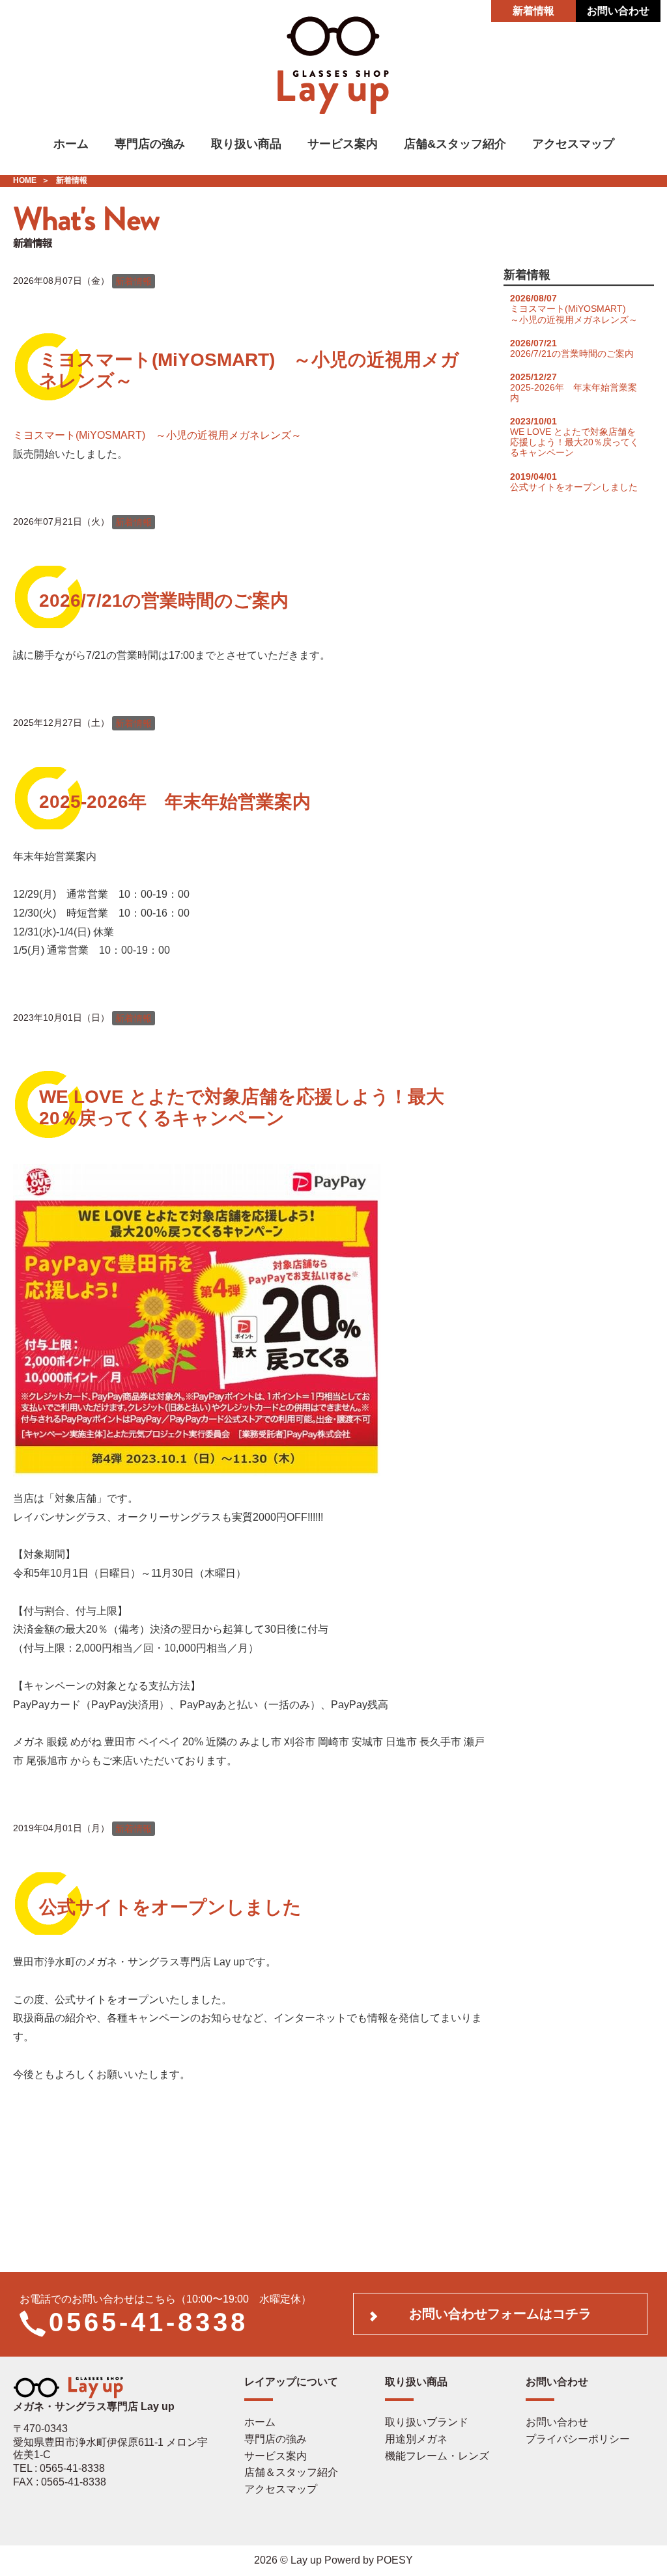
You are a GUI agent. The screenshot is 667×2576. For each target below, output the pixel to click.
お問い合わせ (618, 11)
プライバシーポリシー (578, 2439)
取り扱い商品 (246, 144)
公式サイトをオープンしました (170, 1907)
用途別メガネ (416, 2439)
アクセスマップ (573, 144)
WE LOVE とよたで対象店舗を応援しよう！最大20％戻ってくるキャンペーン (242, 1107)
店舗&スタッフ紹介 (455, 144)
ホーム (71, 144)
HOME (25, 180)
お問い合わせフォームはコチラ (500, 2314)
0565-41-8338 (149, 2322)
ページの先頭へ (640, 2549)
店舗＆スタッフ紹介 (291, 2472)
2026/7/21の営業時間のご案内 (164, 601)
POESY (395, 2560)
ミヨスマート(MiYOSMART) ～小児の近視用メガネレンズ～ (157, 435)
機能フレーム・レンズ (437, 2456)
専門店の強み (150, 144)
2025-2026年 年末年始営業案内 (175, 802)
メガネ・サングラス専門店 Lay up (94, 2406)
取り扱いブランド (427, 2422)
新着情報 (533, 11)
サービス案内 (343, 144)
